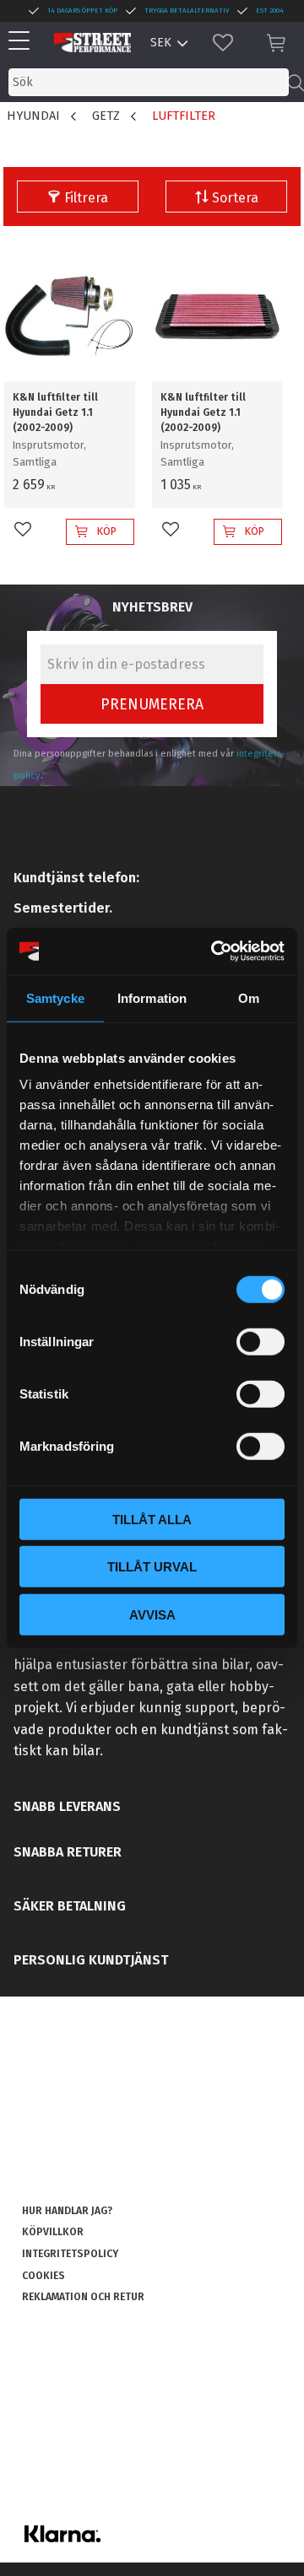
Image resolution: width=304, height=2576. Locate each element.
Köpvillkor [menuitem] (53, 2232)
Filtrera (86, 198)
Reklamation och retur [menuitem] (83, 2297)
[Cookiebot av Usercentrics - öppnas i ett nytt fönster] (214, 951)
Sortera (235, 198)
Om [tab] (249, 997)
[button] (23, 42)
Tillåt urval (152, 1567)
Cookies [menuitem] (43, 2276)
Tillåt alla (152, 1519)
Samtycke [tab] (55, 997)
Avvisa (152, 1614)
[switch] (261, 1341)
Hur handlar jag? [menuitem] (67, 2211)
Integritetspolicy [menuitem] (70, 2254)
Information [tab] (152, 997)
